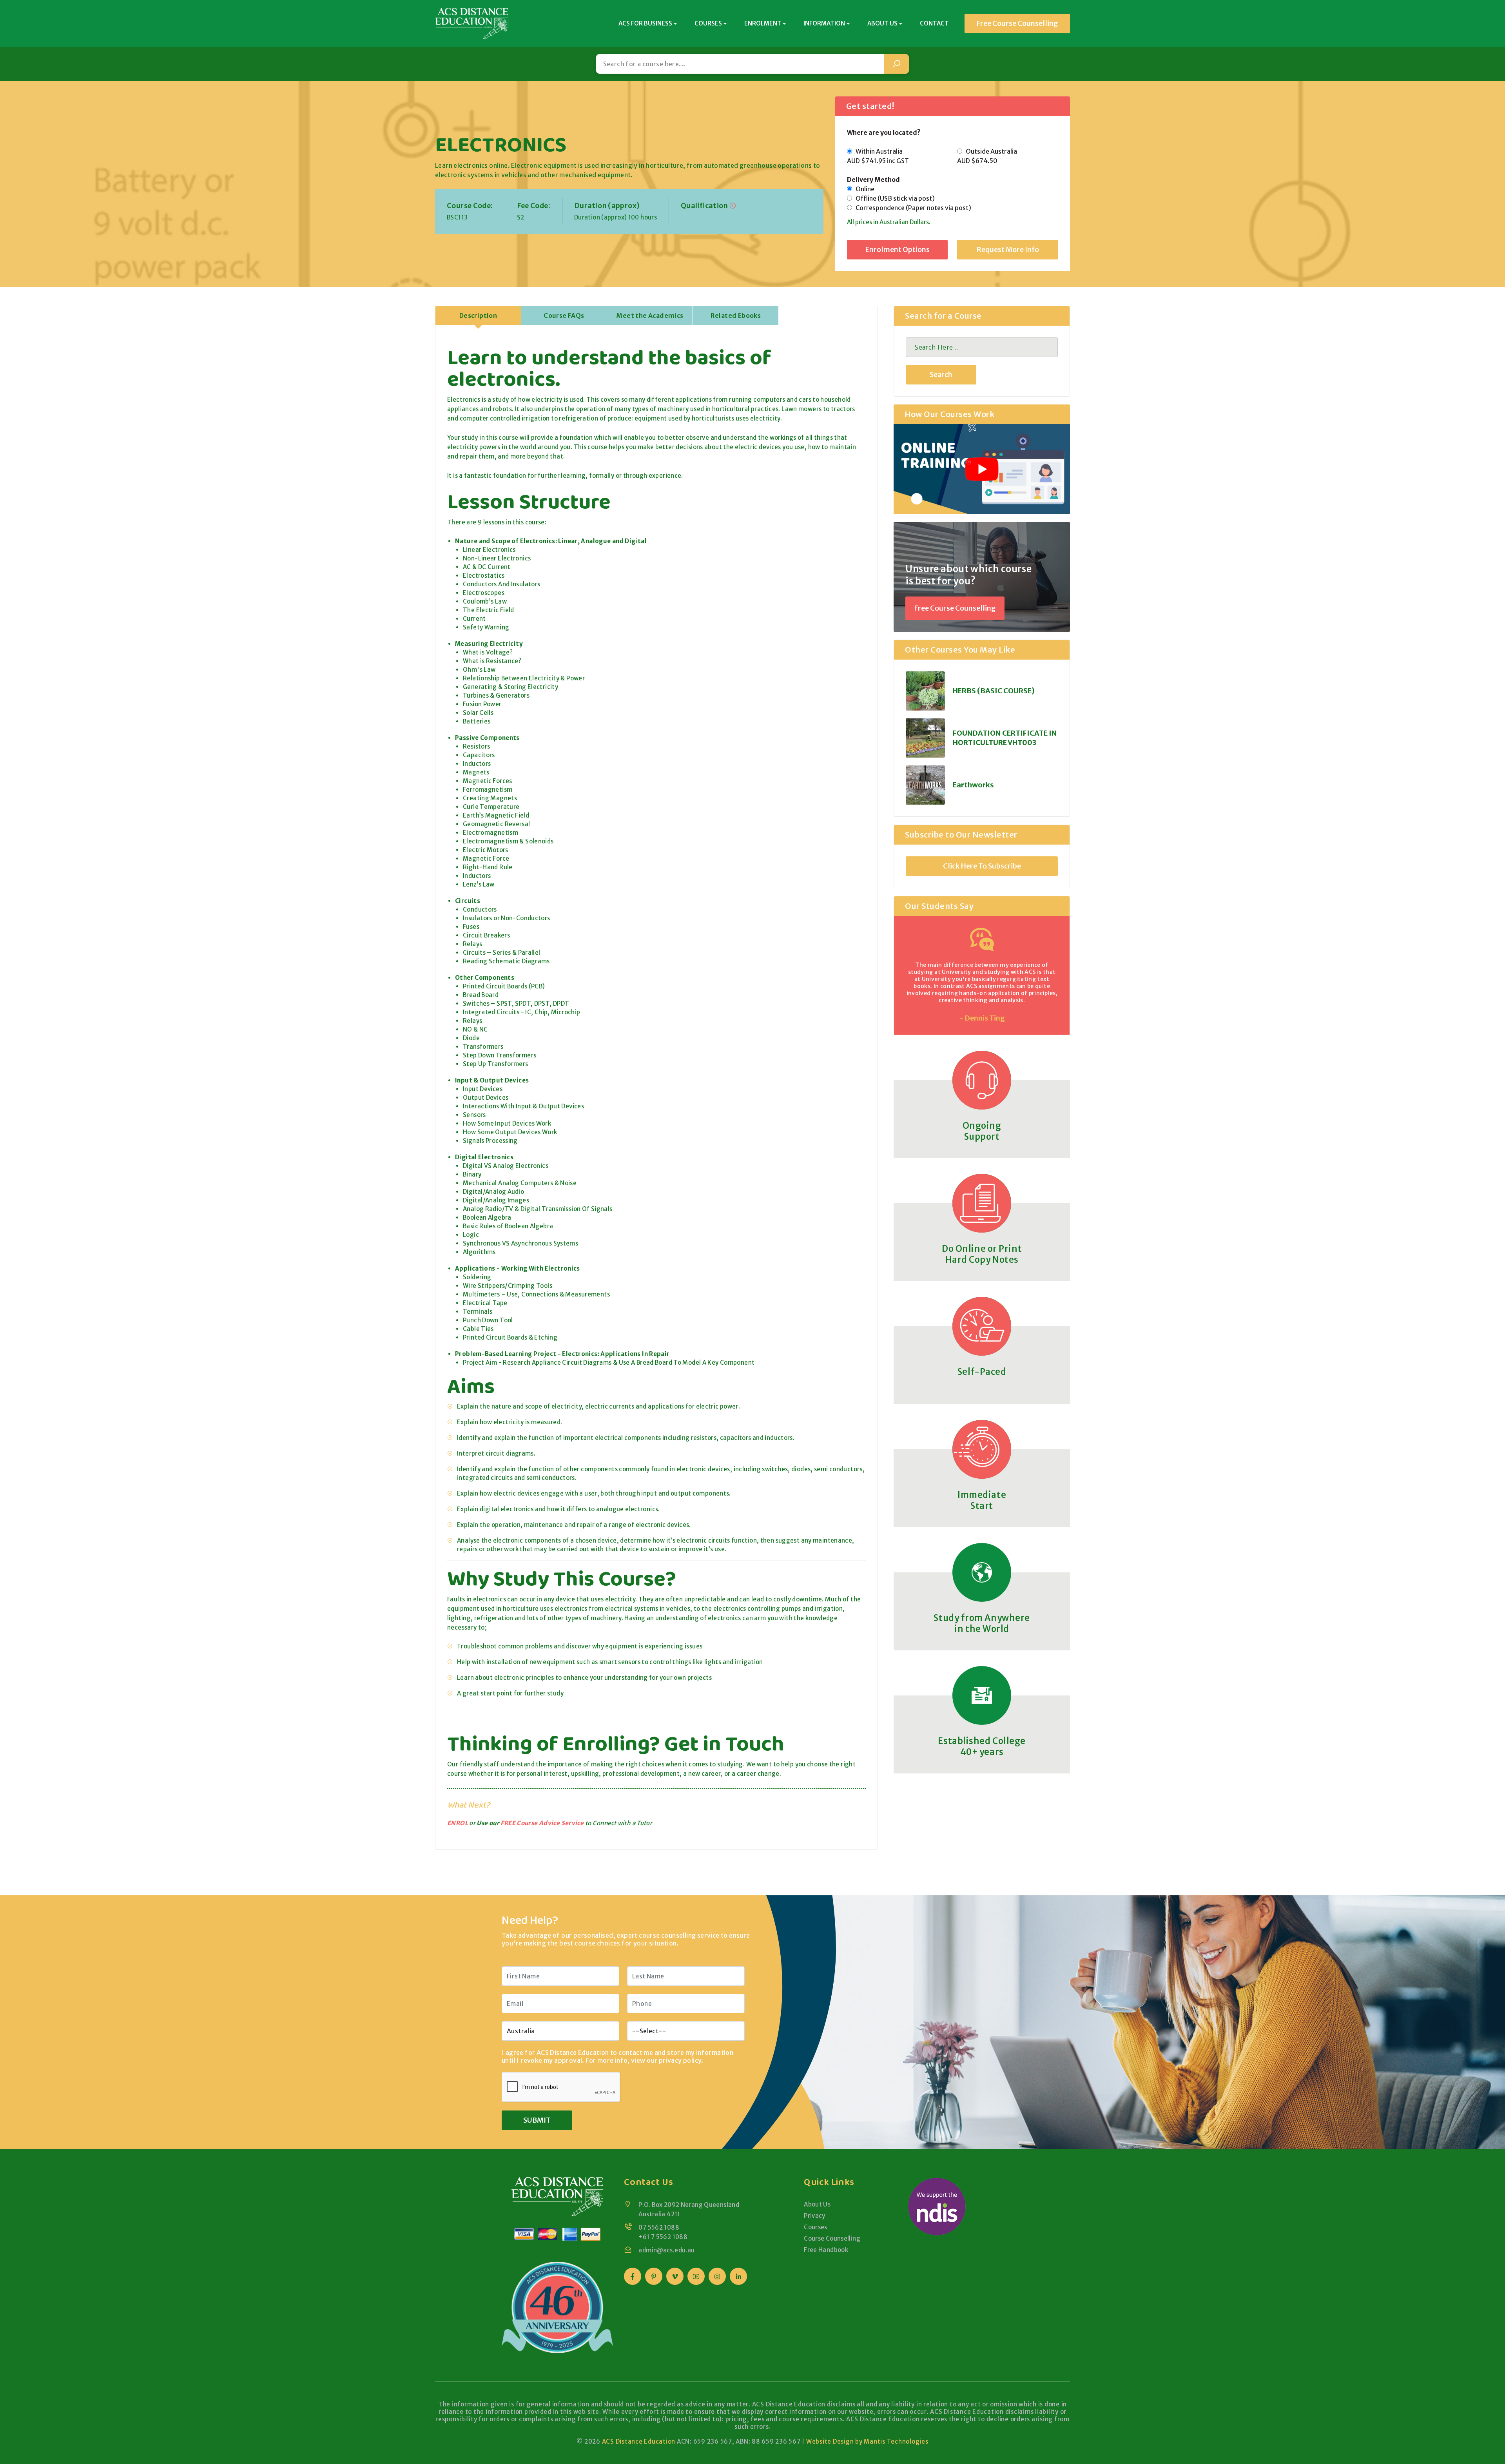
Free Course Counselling (1017, 23)
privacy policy (680, 2060)
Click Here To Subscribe (982, 866)
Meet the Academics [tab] (650, 315)
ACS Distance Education (639, 2441)
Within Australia (878, 156)
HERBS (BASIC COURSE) (994, 691)
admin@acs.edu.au (666, 2250)
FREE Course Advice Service (542, 1823)
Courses (816, 2227)
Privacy (815, 2216)
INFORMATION (824, 23)
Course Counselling (832, 2238)
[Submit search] (896, 64)
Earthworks (973, 785)
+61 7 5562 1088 (663, 2237)
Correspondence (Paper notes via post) (912, 208)
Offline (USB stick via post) (893, 198)
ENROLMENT (763, 23)
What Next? (469, 1805)
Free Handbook (826, 2250)
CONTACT (934, 23)
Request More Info (1008, 249)
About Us (817, 2204)
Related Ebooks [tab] (736, 315)
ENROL (458, 1823)
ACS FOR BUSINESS (645, 23)
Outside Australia (987, 156)
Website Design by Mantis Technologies (867, 2441)
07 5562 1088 (659, 2227)
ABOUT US (882, 23)
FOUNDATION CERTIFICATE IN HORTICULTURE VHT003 (1005, 738)
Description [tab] (478, 315)
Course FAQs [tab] (564, 315)
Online (863, 189)
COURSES (708, 23)
